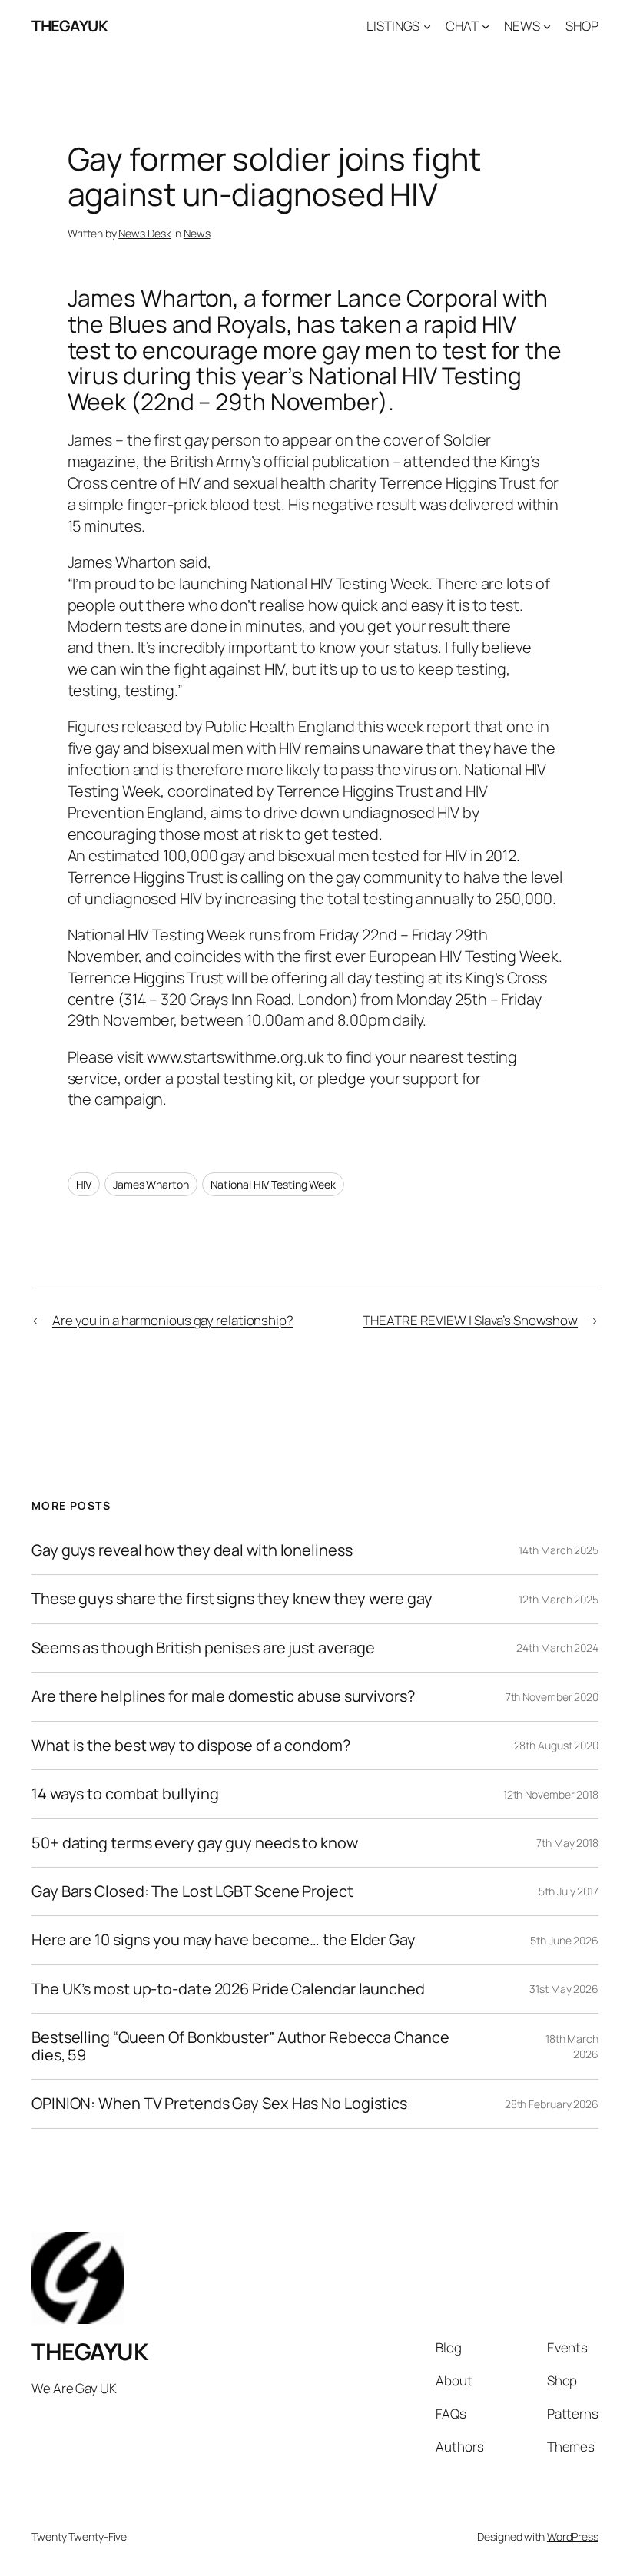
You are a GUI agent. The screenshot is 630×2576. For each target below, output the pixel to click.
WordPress (573, 2536)
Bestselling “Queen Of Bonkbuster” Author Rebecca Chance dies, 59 (240, 2046)
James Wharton (151, 1184)
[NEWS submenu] (547, 26)
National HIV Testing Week (274, 1184)
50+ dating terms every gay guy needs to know (195, 1843)
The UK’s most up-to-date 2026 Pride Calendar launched (228, 1989)
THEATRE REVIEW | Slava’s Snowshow (470, 1320)
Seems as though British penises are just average (203, 1648)
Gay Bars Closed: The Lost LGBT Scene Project (192, 1891)
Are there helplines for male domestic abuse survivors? (223, 1696)
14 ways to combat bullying (125, 1794)
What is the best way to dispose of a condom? (191, 1746)
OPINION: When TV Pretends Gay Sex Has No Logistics (219, 2104)
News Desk (144, 233)
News (197, 233)
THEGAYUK (70, 26)
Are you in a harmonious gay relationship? (173, 1320)
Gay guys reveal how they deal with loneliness (192, 1550)
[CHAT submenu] (486, 26)
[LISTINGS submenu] (427, 26)
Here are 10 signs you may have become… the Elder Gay (224, 1940)
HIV (84, 1184)
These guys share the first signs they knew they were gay (232, 1599)
